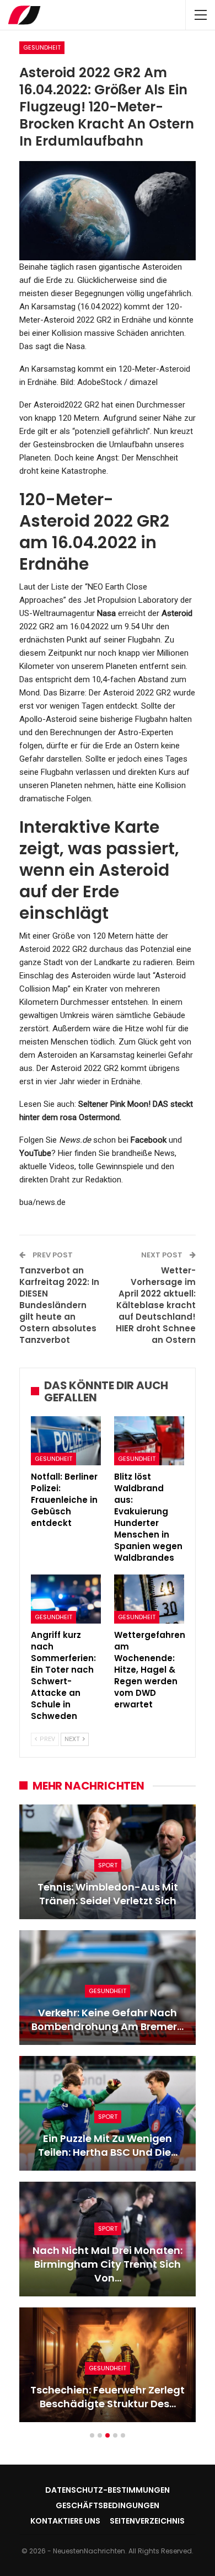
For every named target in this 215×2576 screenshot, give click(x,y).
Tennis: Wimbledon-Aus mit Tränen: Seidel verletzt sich (108, 1894)
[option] (108, 2119)
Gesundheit (42, 47)
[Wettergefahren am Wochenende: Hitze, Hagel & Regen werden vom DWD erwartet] (149, 1599)
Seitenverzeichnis (147, 2521)
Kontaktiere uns (65, 2521)
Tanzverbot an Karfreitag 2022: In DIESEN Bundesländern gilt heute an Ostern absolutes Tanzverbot (59, 1305)
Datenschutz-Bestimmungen (108, 2490)
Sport (108, 1865)
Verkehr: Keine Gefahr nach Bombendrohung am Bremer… (108, 2020)
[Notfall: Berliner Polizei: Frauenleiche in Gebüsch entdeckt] (66, 1441)
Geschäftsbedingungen (108, 2505)
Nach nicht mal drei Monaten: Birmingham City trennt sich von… (108, 2264)
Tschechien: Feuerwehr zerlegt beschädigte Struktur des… (108, 2397)
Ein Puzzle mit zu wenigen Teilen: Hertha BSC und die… (108, 2145)
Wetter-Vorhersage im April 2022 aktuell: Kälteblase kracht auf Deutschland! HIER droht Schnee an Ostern (156, 1305)
